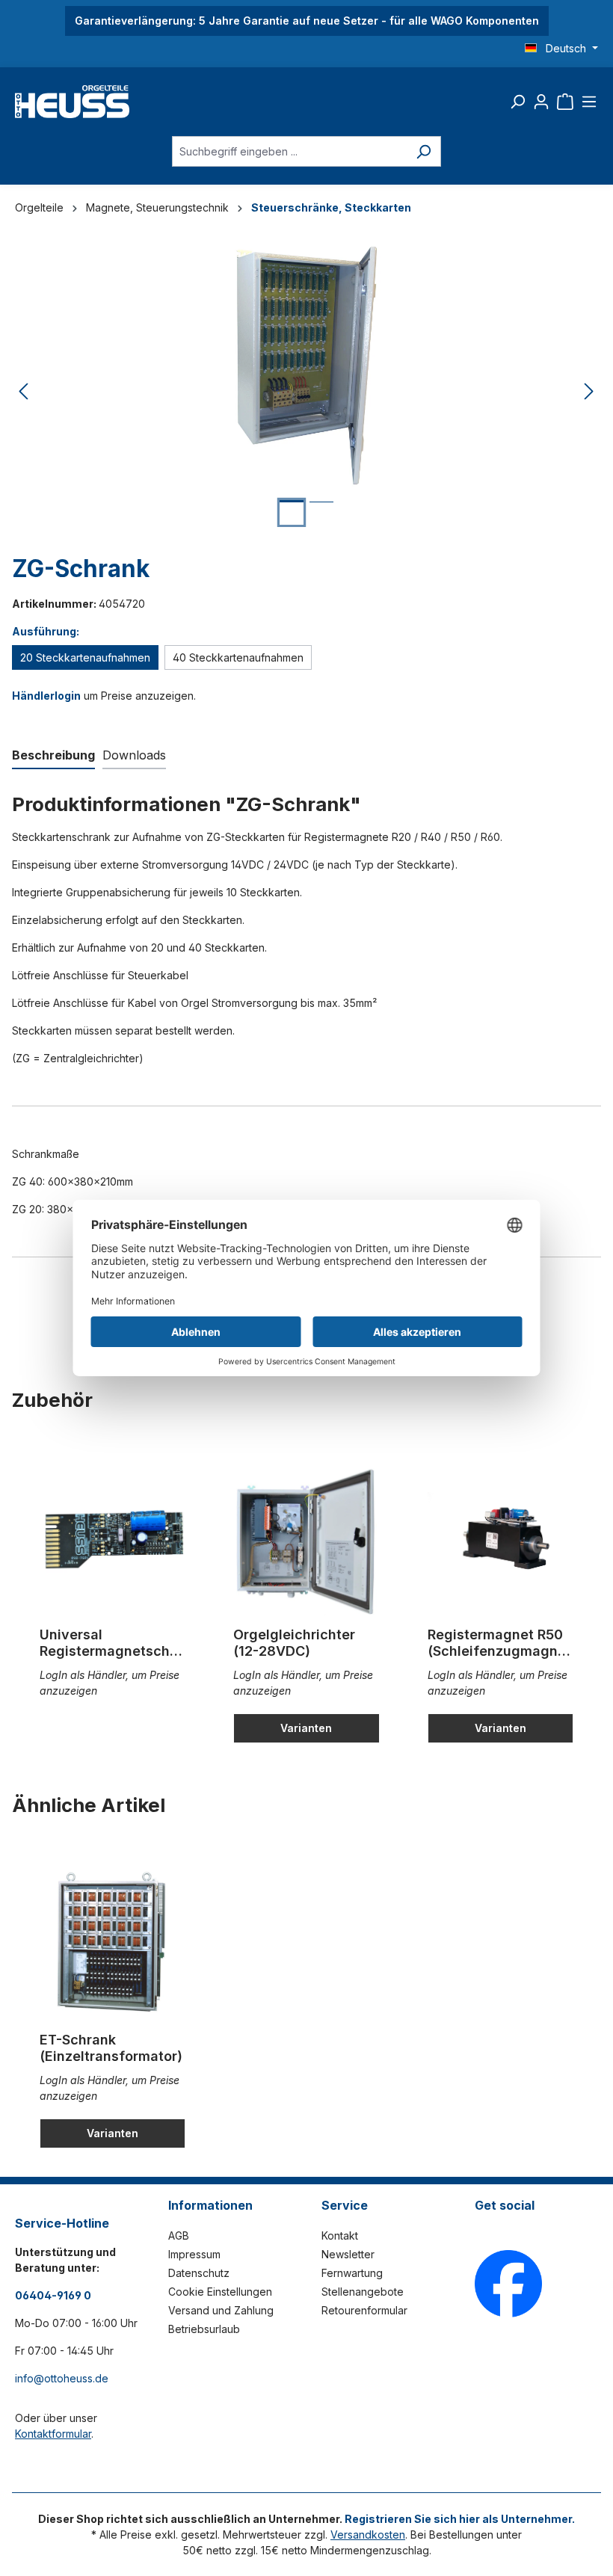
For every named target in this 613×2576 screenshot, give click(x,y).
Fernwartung (352, 2273)
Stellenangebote (363, 2292)
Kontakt (340, 2235)
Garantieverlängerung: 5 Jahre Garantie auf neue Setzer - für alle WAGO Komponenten (307, 21)
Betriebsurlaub (204, 2329)
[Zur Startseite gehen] (72, 102)
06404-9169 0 (53, 2295)
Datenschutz (199, 2273)
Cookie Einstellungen (220, 2292)
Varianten (306, 1728)
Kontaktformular (53, 2434)
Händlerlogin (46, 696)
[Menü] (589, 102)
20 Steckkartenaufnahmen (85, 657)
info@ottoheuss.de (62, 2378)
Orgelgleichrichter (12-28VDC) (294, 1643)
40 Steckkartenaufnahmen (238, 657)
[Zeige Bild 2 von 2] (321, 513)
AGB (179, 2235)
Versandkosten (368, 2535)
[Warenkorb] (565, 102)
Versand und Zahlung (221, 2310)
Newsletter (348, 2254)
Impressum (194, 2254)
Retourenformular (364, 2310)
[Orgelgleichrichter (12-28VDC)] (306, 1541)
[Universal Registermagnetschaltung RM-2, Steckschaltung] (113, 1541)
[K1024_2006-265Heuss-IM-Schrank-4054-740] (306, 365)
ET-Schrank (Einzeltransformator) (111, 2048)
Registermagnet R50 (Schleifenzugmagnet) (499, 1643)
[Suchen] (517, 102)
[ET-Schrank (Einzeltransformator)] (113, 1946)
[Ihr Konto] (541, 102)
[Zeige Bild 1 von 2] (292, 512)
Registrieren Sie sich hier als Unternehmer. (460, 2519)
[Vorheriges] (23, 392)
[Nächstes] (589, 392)
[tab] (53, 756)
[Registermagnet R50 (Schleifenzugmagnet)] (500, 1541)
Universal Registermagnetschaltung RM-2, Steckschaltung (111, 1643)
